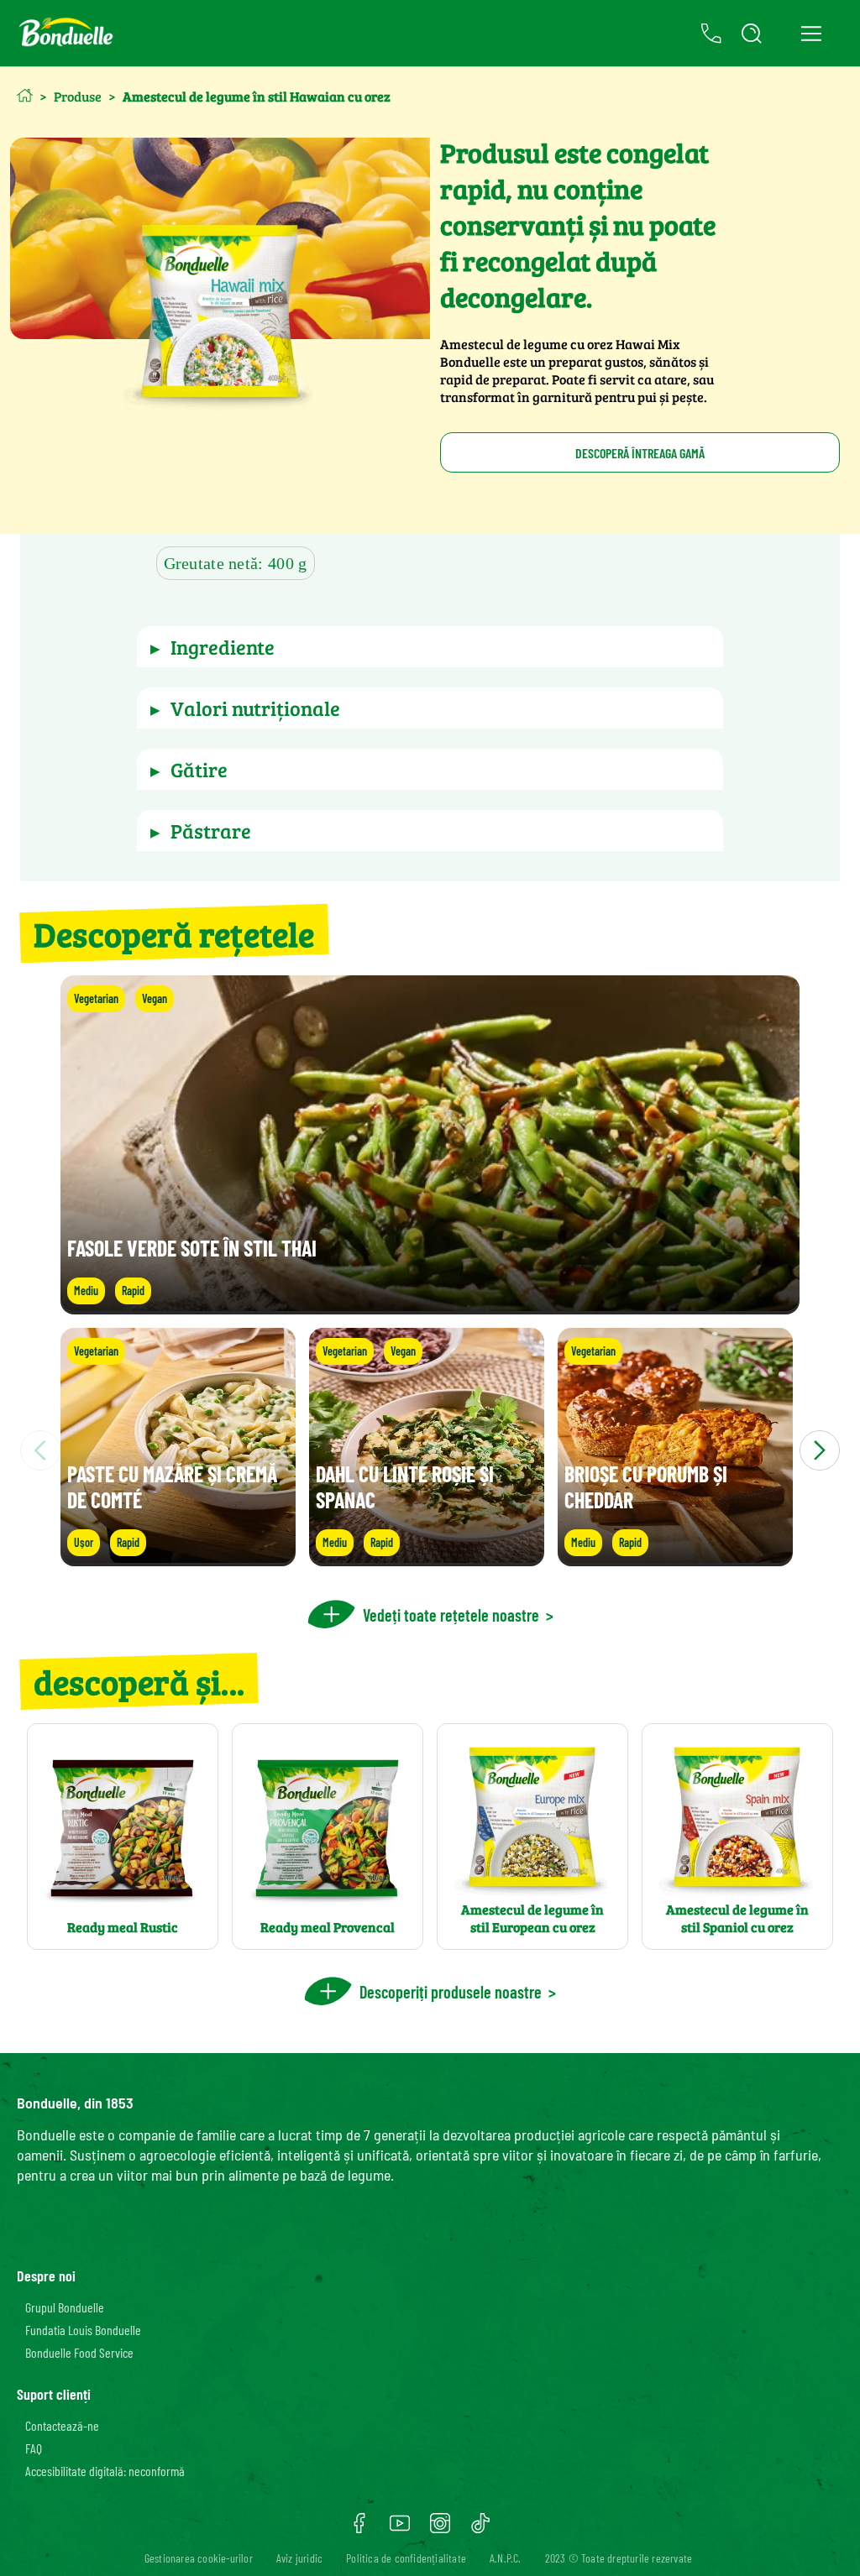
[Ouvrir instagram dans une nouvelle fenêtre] (440, 2529)
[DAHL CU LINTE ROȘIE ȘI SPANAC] (427, 1558)
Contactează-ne (62, 2425)
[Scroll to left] (40, 1450)
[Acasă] (25, 95)
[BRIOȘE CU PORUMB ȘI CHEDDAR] (675, 1558)
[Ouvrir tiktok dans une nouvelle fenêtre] (480, 2529)
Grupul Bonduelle (65, 2307)
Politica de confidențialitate (406, 2558)
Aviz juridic (299, 2558)
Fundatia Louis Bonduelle (83, 2330)
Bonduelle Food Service (79, 2352)
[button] (430, 647)
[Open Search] (752, 34)
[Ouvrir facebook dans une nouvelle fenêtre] (359, 2529)
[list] (430, 1450)
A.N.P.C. (506, 2558)
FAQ (34, 2448)
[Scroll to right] (820, 1450)
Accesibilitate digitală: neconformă (105, 2471)
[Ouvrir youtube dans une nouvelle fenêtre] (400, 2529)
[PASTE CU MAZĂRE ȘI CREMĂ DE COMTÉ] (178, 1558)
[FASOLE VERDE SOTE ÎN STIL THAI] (430, 1306)
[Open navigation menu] (811, 34)
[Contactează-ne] (711, 34)
